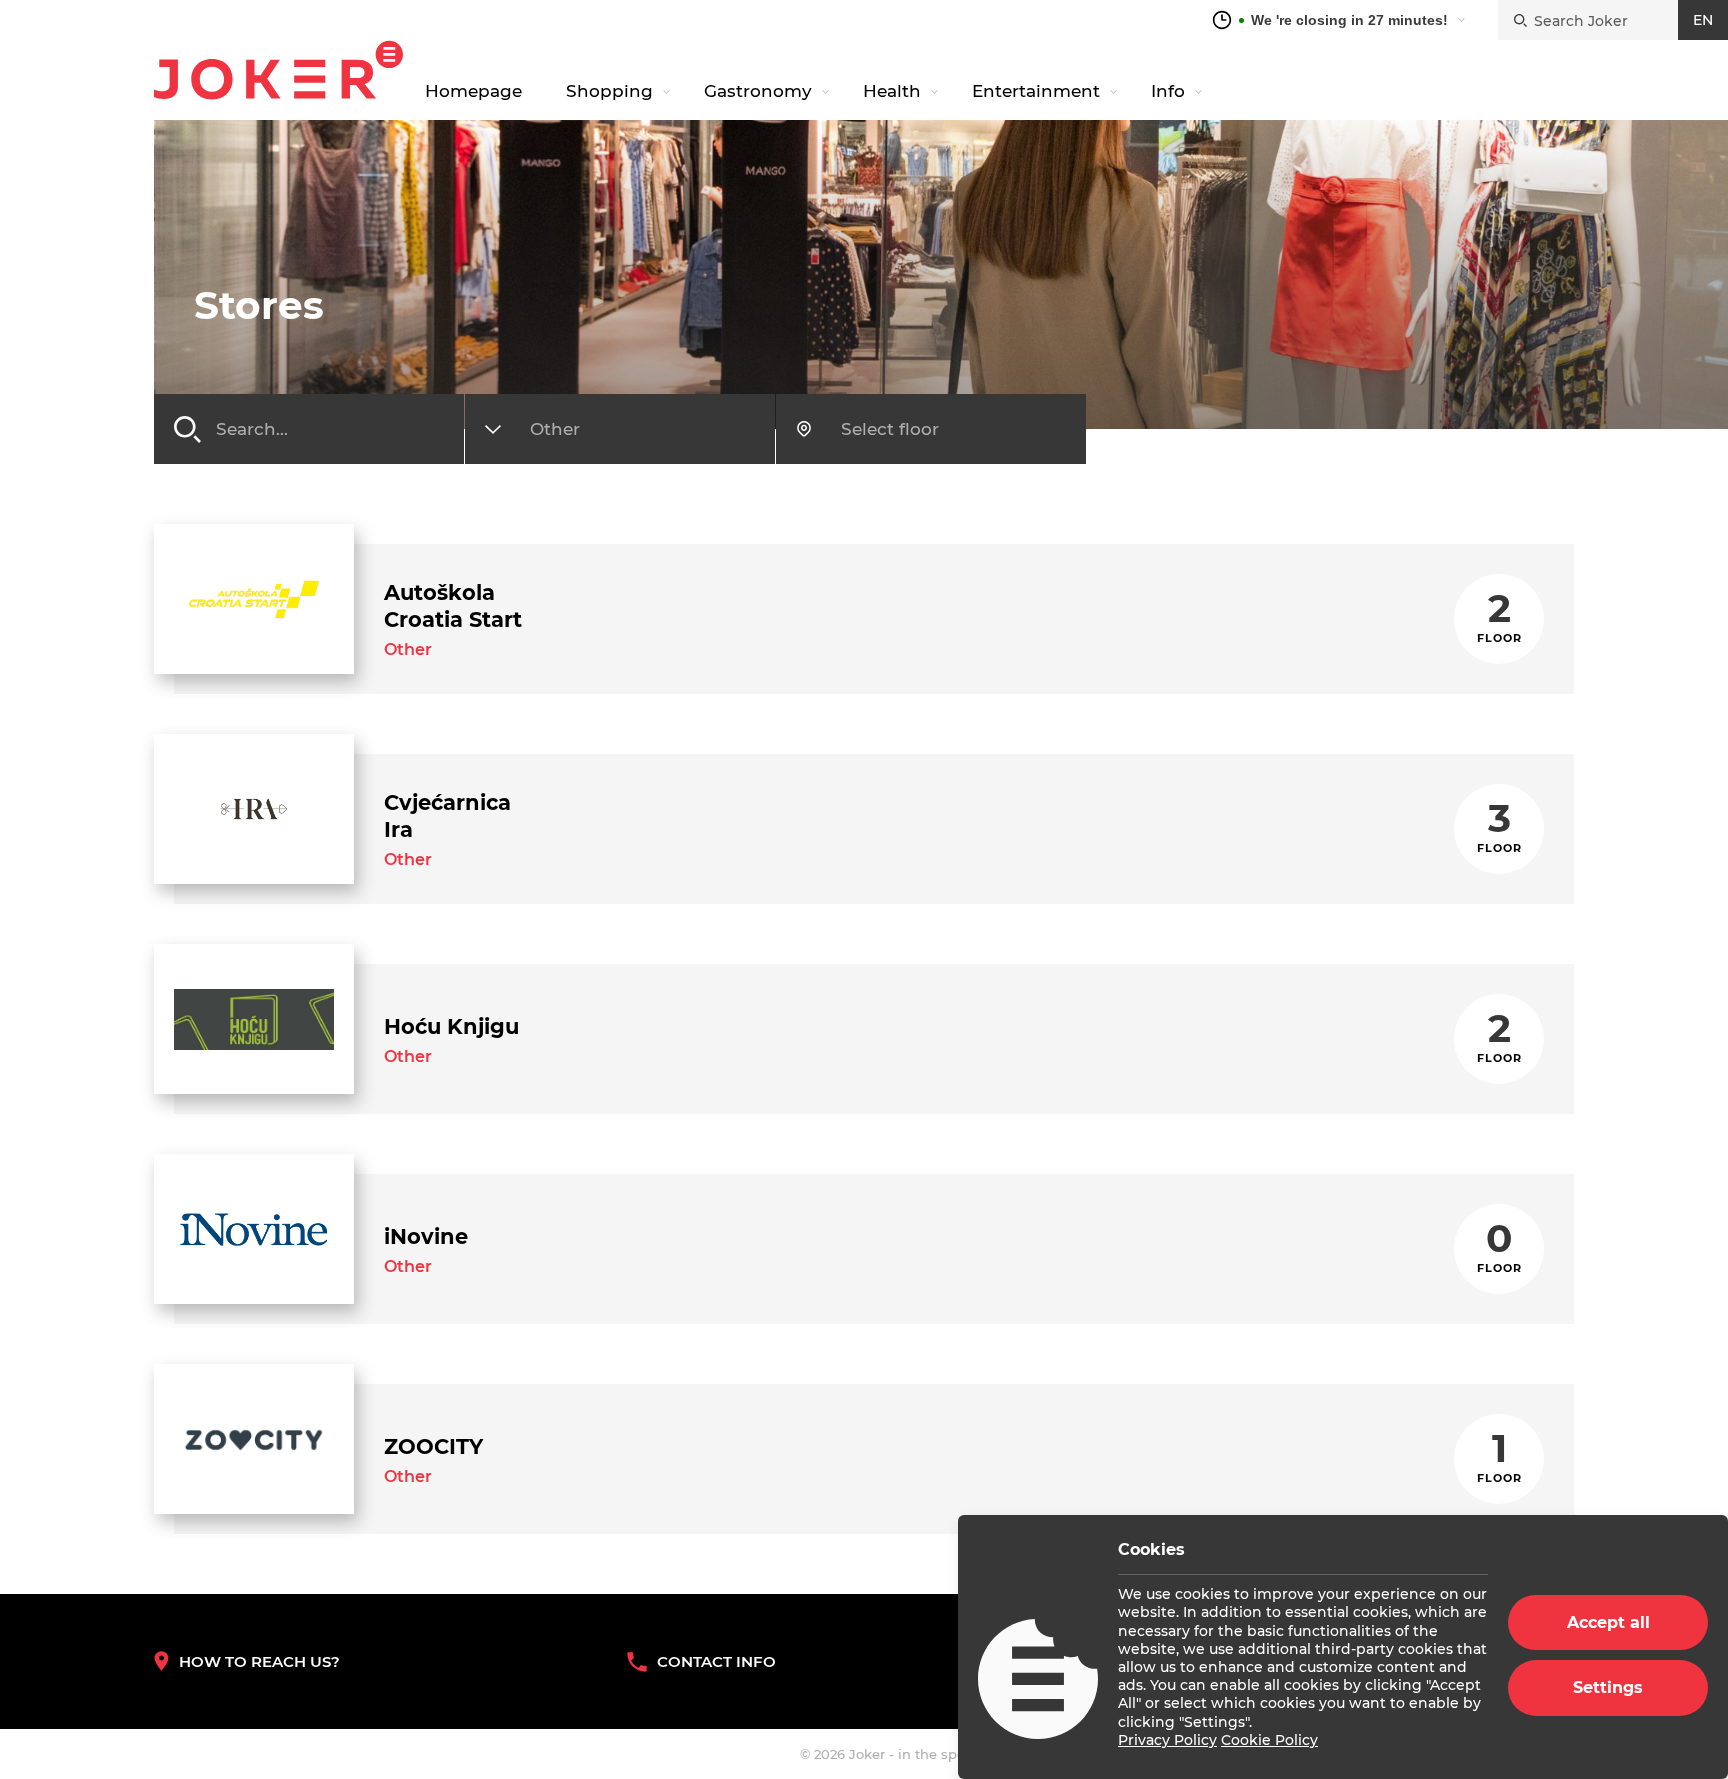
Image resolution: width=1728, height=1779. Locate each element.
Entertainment (1036, 91)
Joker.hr (278, 70)
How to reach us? (259, 1661)
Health (892, 91)
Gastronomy (758, 91)
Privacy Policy (1167, 1740)
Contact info (716, 1661)
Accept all (1608, 1622)
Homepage (473, 91)
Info (1168, 91)
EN (1703, 20)
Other (408, 649)
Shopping (609, 91)
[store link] (254, 599)
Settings (1608, 1687)
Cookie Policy (1269, 1740)
